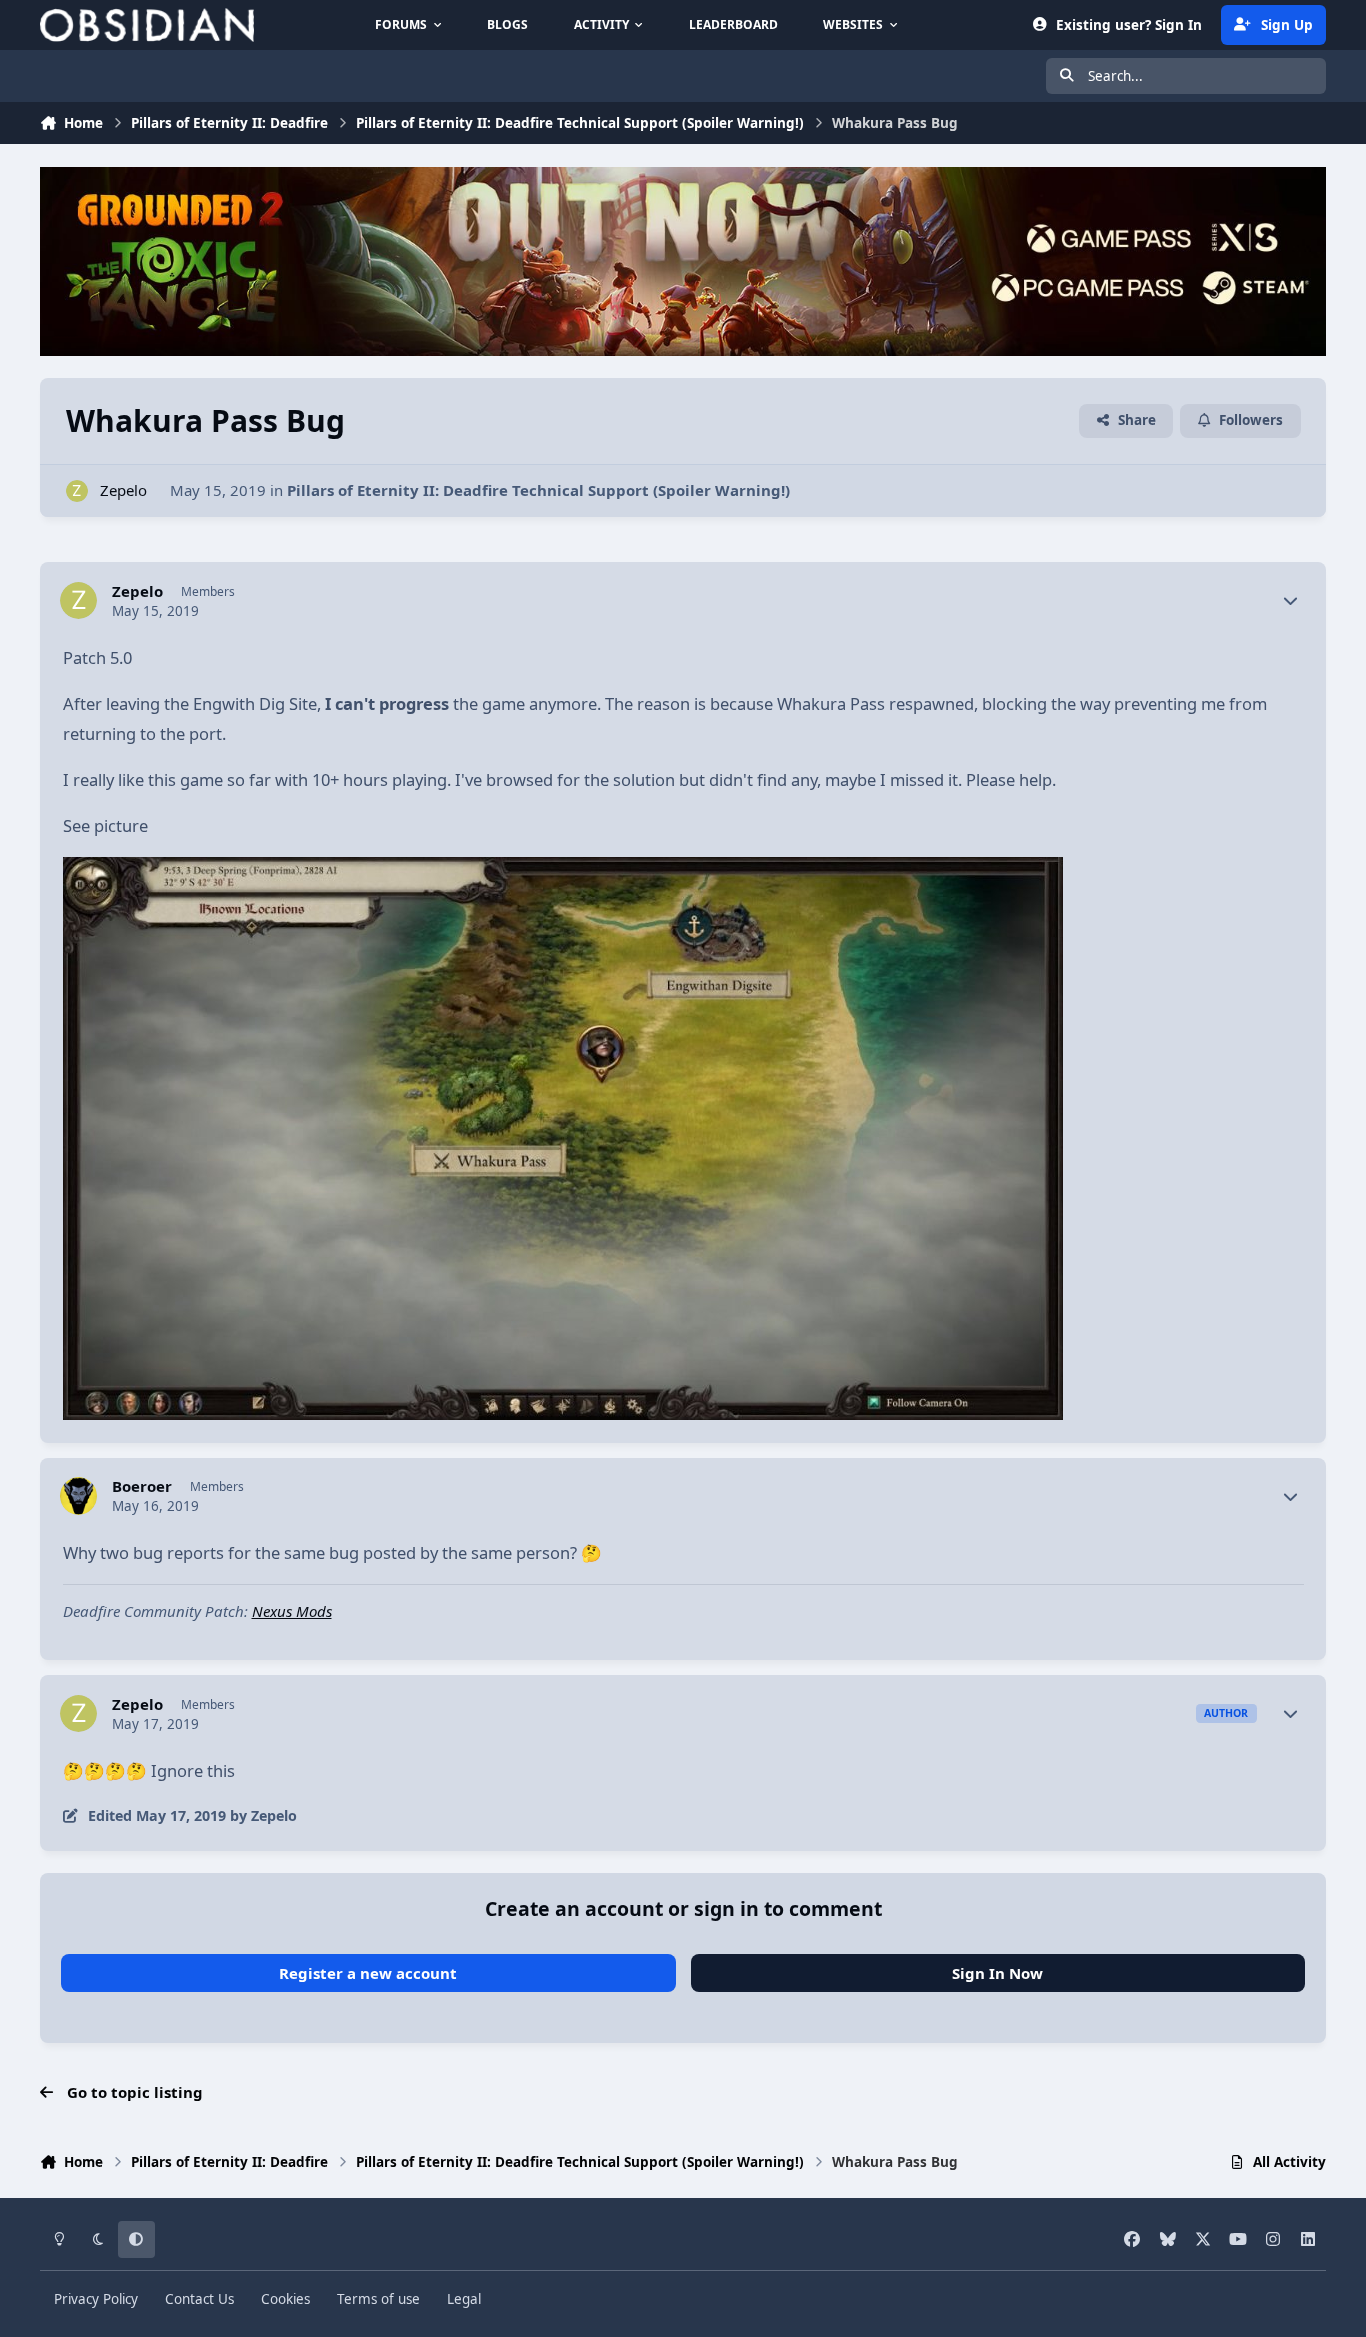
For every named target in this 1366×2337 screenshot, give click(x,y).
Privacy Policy (96, 2299)
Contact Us (199, 2299)
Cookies (285, 2299)
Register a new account (368, 1973)
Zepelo (123, 490)
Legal (464, 2299)
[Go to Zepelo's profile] (77, 491)
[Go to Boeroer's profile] (79, 1496)
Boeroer (142, 1486)
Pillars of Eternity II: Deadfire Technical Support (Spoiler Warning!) (538, 490)
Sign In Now (997, 1973)
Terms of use (378, 2299)
